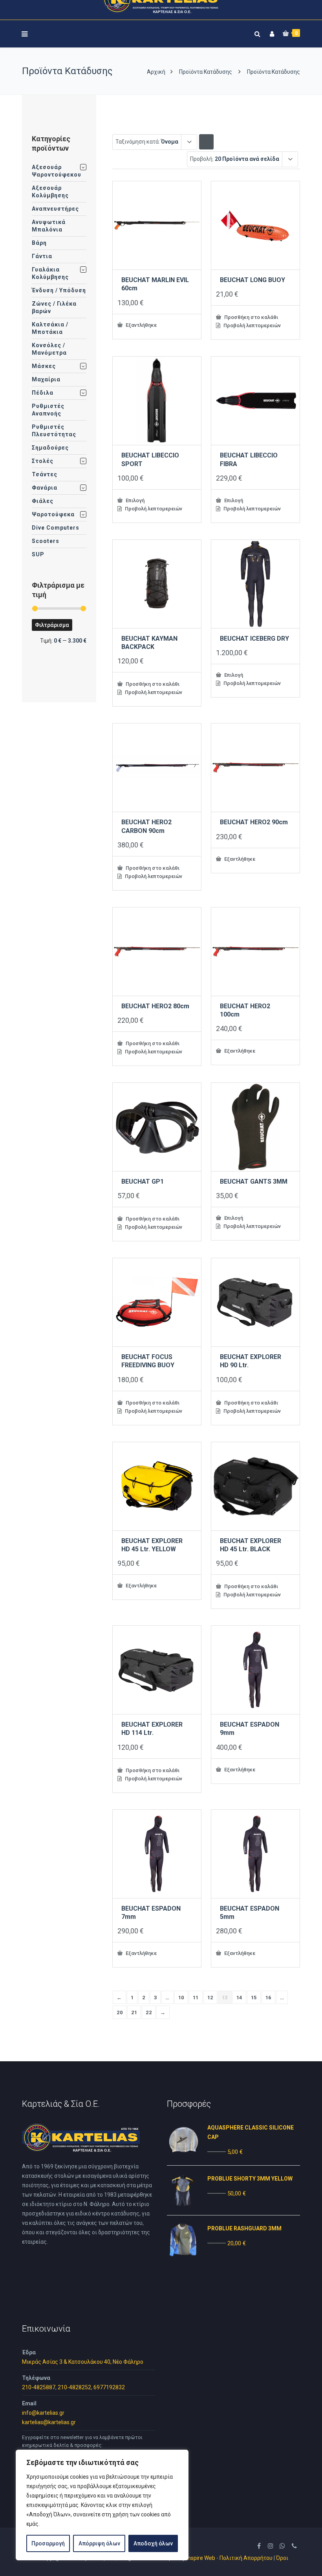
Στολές (43, 461)
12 (210, 1998)
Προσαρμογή (48, 2543)
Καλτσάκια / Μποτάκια (50, 328)
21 (134, 2012)
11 (196, 1998)
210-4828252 (74, 2387)
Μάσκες (44, 366)
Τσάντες (45, 474)
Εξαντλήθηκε (141, 325)
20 (120, 2012)
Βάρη (39, 243)
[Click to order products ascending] (206, 141)
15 (254, 1998)
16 (268, 1998)
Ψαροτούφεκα (53, 514)
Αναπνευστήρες (55, 209)
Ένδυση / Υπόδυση (59, 290)
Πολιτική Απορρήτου (246, 2558)
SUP (38, 554)
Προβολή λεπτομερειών (252, 325)
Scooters (46, 541)
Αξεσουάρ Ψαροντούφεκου (57, 171)
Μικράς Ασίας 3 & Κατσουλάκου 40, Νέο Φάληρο (83, 2362)
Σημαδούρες (50, 448)
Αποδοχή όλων (153, 2543)
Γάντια (42, 256)
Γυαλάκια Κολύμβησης (50, 273)
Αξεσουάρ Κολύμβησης (50, 192)
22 (149, 2012)
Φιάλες (43, 501)
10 (181, 1998)
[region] (102, 2505)
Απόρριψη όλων (99, 2543)
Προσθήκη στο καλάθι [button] (251, 317)
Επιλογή (134, 500)
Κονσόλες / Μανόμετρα (49, 349)
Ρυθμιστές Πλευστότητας (54, 431)
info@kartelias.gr (43, 2413)
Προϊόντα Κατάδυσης (206, 72)
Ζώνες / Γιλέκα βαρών (54, 307)
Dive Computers (56, 528)
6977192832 (109, 2387)
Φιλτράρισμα (52, 625)
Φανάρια (45, 488)
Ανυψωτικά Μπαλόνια (49, 226)
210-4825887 (39, 2387)
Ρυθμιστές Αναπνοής (48, 410)
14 (239, 1998)
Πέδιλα (43, 393)
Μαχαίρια (46, 379)
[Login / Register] (271, 32)
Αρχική (156, 72)
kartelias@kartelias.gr (49, 2422)
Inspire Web (201, 2558)
